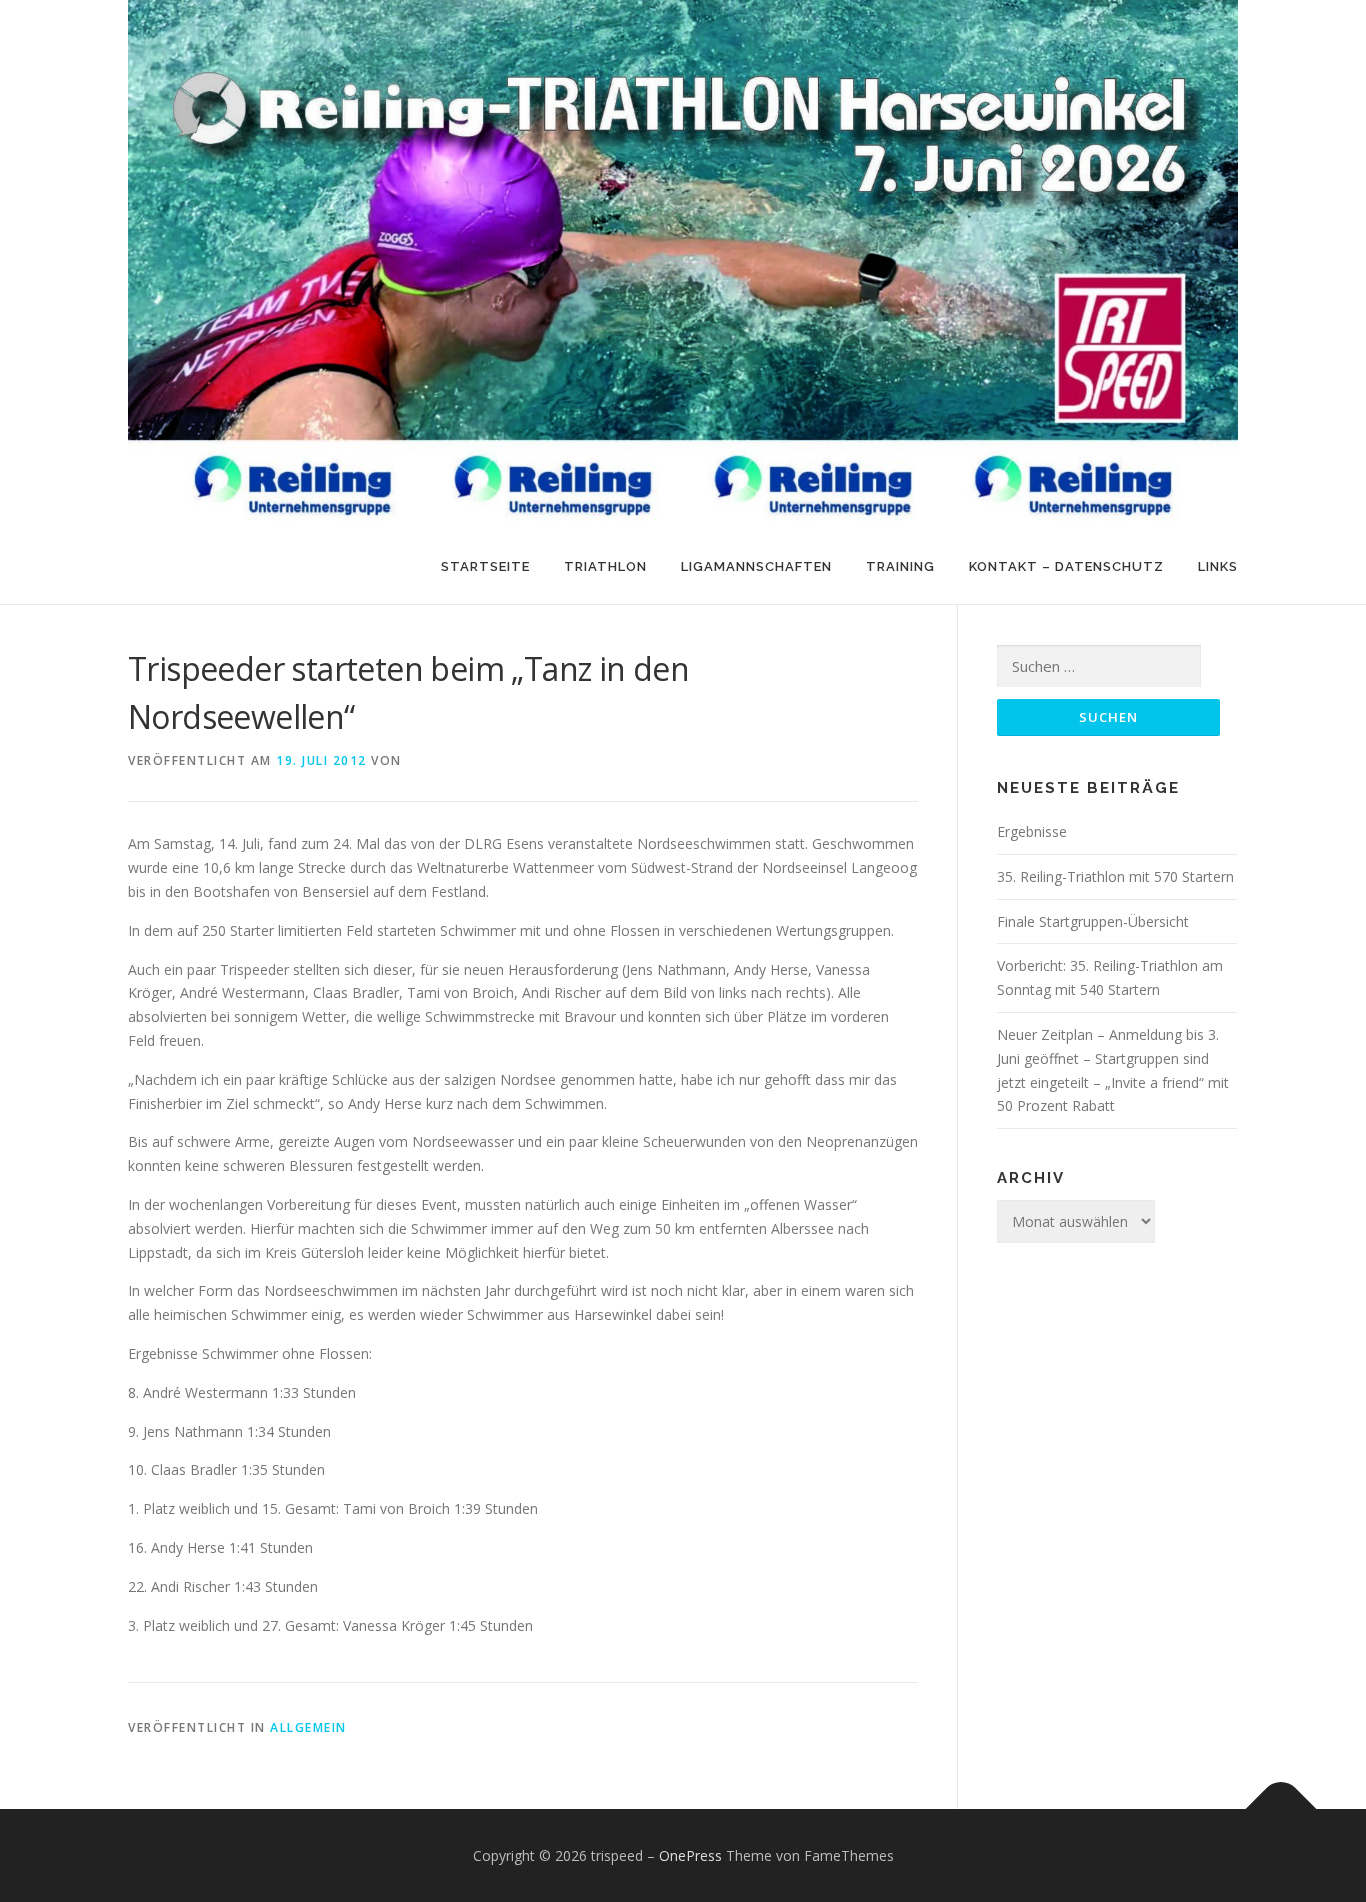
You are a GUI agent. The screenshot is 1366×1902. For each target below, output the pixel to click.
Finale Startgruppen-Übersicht (1093, 921)
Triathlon (605, 566)
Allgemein (308, 1727)
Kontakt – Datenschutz (1066, 566)
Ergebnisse (1032, 831)
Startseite (485, 566)
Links (1218, 566)
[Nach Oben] (1281, 1808)
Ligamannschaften (756, 566)
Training (900, 566)
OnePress (690, 1855)
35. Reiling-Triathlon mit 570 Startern (1115, 876)
